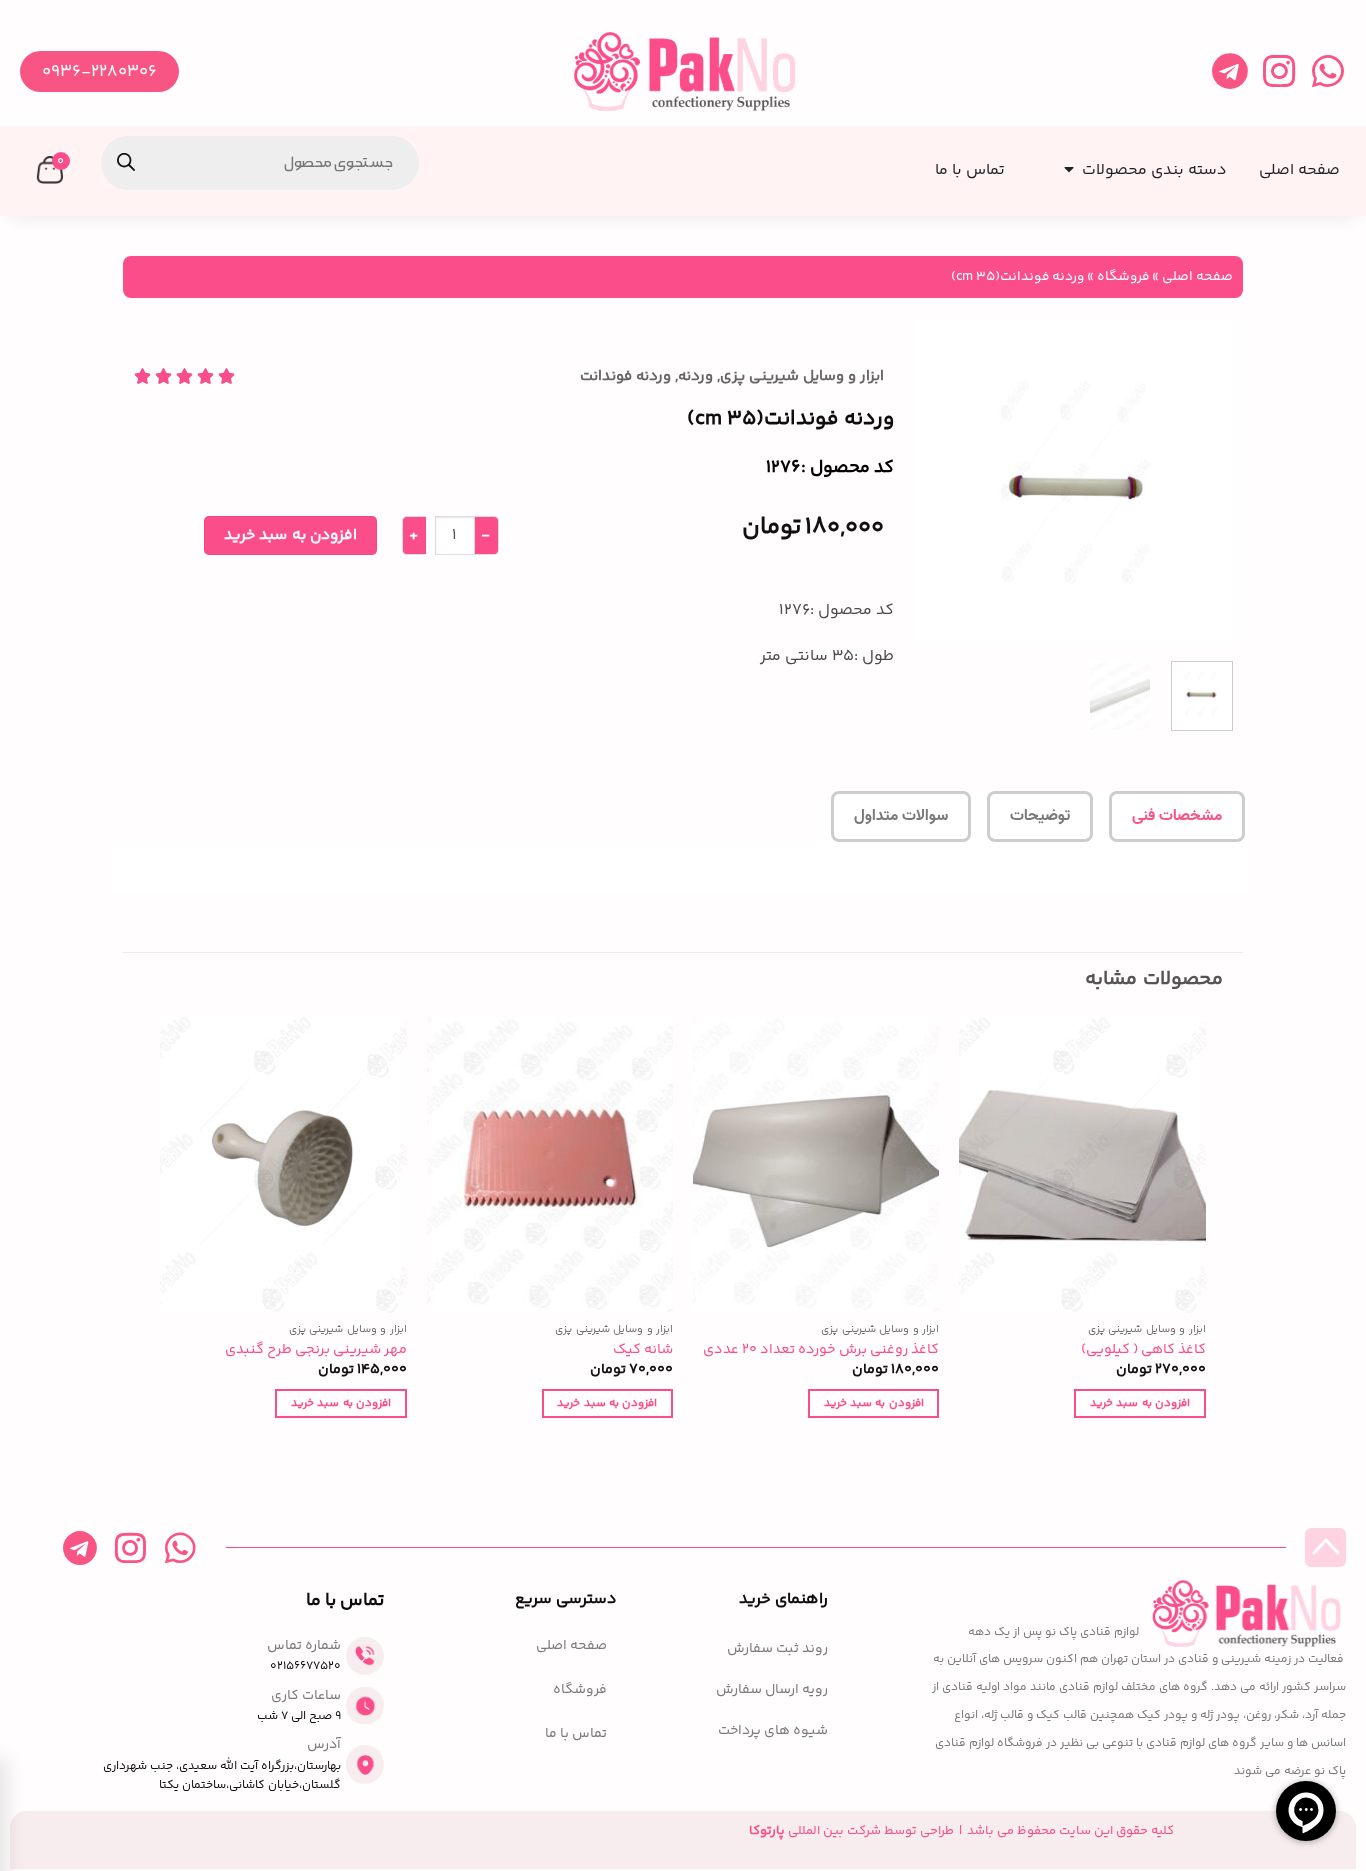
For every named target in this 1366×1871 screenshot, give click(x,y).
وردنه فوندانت (625, 376)
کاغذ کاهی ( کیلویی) (1143, 1350)
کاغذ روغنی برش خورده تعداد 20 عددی (821, 1350)
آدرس (324, 1745)
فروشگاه (1123, 276)
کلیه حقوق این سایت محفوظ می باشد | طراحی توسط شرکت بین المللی (961, 1831)
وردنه (695, 376)
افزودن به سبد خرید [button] (1140, 1403)
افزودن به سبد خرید (290, 535)
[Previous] (1211, 482)
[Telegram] (1229, 71)
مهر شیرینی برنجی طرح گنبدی (316, 1350)
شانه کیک (643, 1350)
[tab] (1177, 817)
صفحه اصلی (1197, 276)
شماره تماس (304, 1646)
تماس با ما (576, 1734)
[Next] (932, 482)
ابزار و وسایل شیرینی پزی (802, 376)
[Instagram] (1278, 71)
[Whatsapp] (1327, 71)
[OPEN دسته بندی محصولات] (1065, 163)
